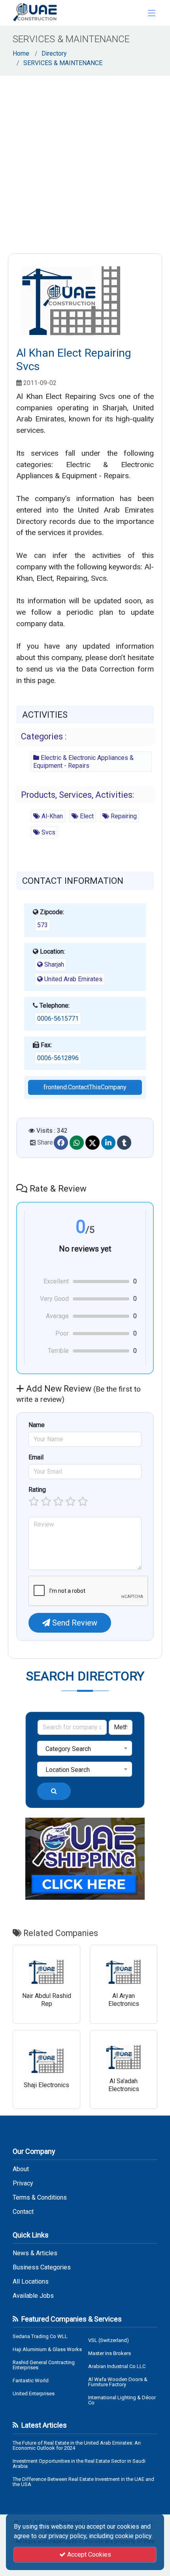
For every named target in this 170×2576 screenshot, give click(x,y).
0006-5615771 (58, 1019)
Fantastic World (31, 2381)
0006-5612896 (58, 1058)
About (21, 2169)
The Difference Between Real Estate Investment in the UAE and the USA (83, 2482)
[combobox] (85, 1748)
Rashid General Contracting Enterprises (44, 2365)
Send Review (74, 1623)
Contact (23, 2212)
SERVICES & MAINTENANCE (63, 63)
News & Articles (35, 2253)
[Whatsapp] (77, 1143)
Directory (54, 53)
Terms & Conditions (40, 2198)
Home (21, 53)
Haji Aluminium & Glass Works (47, 2349)
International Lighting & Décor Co (122, 2400)
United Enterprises (34, 2394)
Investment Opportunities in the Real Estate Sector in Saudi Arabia (79, 2464)
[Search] (54, 1791)
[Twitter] (93, 1143)
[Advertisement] (85, 165)
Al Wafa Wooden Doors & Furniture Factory (118, 2382)
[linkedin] (108, 1143)
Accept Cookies (88, 2554)
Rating (37, 1490)
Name (37, 1425)
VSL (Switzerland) (109, 2340)
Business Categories (42, 2267)
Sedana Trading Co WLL (40, 2336)
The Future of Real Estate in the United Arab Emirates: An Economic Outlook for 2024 (77, 2445)
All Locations (31, 2282)
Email (36, 1457)
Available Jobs (33, 2296)
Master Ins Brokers (110, 2353)
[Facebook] (61, 1143)
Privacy (23, 2183)
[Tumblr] (124, 1143)
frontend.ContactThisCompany (85, 1087)
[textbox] (85, 1749)
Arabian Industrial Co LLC (117, 2366)
